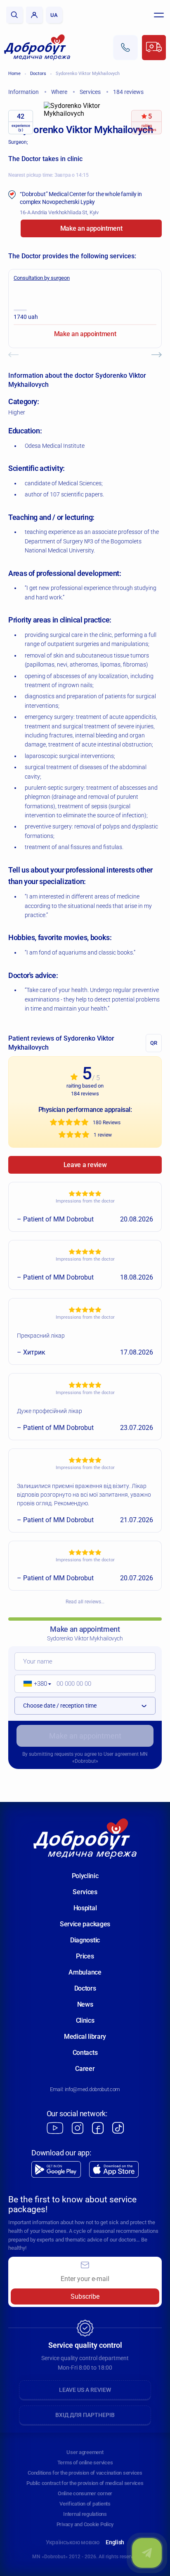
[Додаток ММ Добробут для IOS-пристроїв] (114, 2170)
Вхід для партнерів (85, 2415)
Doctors (38, 74)
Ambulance (85, 1972)
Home (14, 74)
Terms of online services (85, 2463)
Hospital (85, 1908)
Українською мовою (73, 2542)
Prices (85, 1956)
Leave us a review (85, 2390)
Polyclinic (85, 1876)
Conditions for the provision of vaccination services (85, 2473)
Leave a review (85, 1165)
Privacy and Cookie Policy (85, 2524)
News (85, 2004)
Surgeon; (18, 142)
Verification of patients (85, 2504)
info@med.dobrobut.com (92, 2089)
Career (85, 2069)
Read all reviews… (85, 1602)
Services (85, 1892)
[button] (34, 1684)
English (115, 2542)
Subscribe (85, 2296)
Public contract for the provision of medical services (85, 2483)
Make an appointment (91, 228)
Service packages (85, 1924)
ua (54, 15)
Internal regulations (85, 2514)
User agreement (121, 1754)
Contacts (85, 2053)
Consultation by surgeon (42, 278)
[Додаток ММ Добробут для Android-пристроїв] (56, 2170)
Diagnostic (85, 1940)
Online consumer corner (85, 2493)
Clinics (85, 2020)
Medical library (85, 2037)
